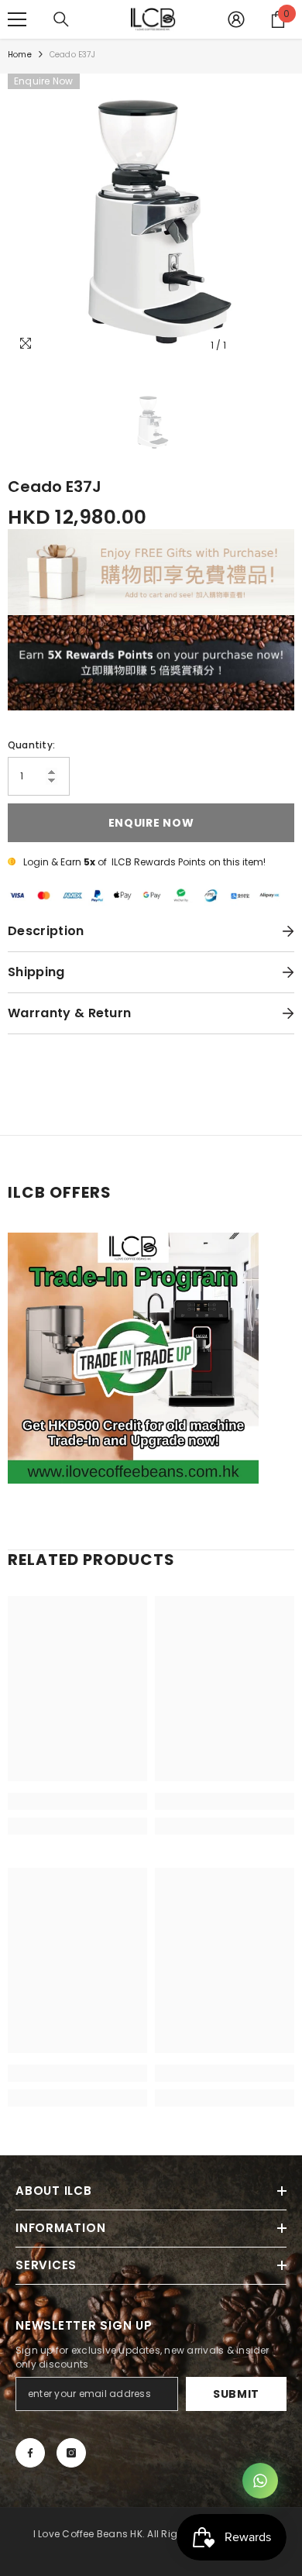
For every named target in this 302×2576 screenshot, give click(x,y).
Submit (236, 2394)
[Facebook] (30, 2453)
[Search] (61, 19)
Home (20, 55)
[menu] (17, 19)
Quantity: (31, 745)
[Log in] (236, 19)
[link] (77, 1801)
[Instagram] (71, 2453)
